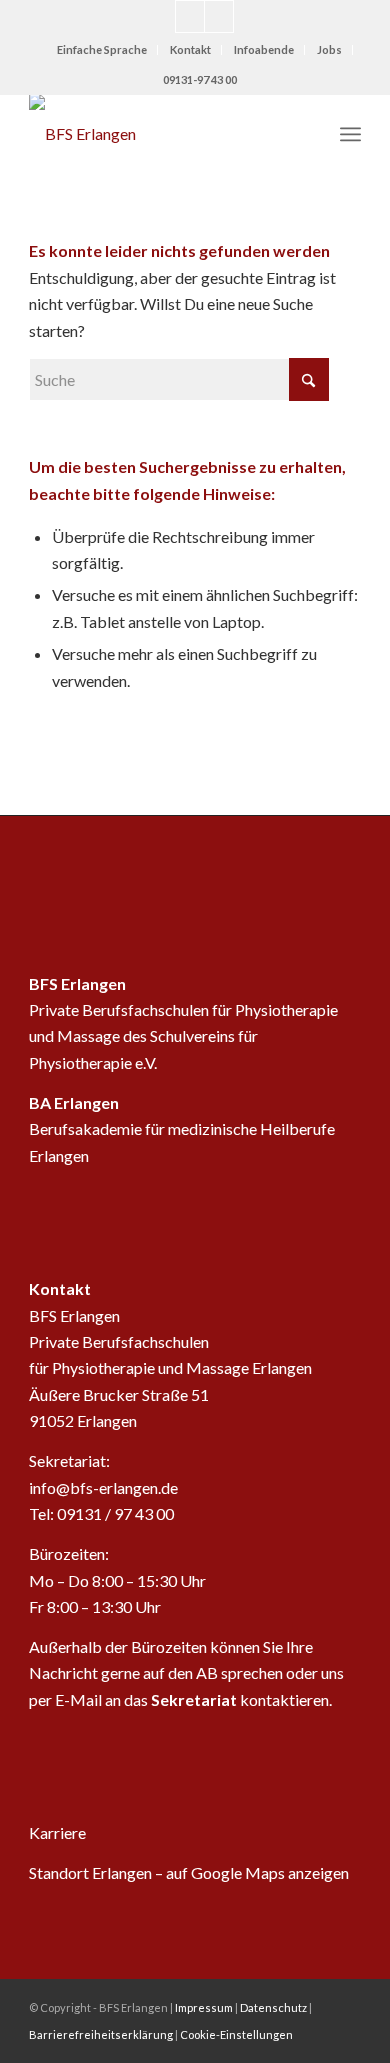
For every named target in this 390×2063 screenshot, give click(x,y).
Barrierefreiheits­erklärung (101, 2034)
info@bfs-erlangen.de (103, 1487)
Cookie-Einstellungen (236, 2034)
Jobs (329, 49)
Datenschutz (273, 2007)
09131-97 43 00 (200, 79)
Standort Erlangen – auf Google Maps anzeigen (189, 1872)
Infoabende (264, 49)
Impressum (204, 2007)
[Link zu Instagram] (219, 16)
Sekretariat (194, 1699)
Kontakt (190, 49)
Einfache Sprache (102, 49)
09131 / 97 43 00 (115, 1513)
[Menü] (350, 134)
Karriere (57, 1832)
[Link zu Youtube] (190, 16)
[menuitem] (102, 50)
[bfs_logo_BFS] (161, 134)
